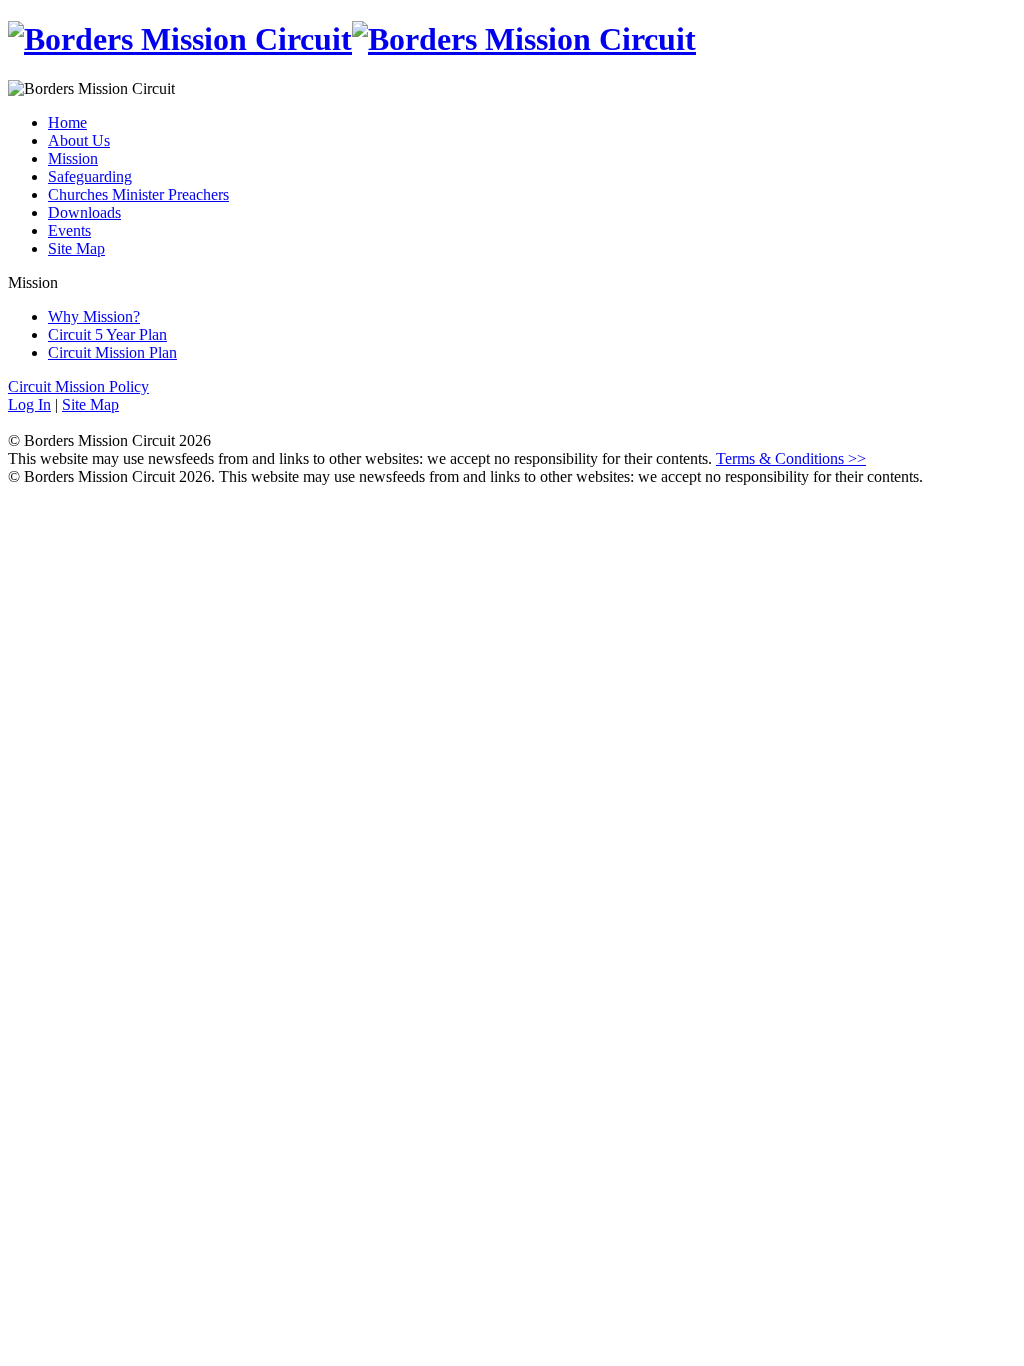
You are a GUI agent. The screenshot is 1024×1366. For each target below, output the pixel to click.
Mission (73, 158)
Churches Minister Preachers (138, 194)
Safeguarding (90, 176)
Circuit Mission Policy (78, 386)
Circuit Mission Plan (112, 352)
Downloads (84, 212)
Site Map (76, 248)
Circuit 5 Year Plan (107, 334)
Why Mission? (94, 316)
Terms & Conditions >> (791, 458)
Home (67, 122)
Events (69, 230)
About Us (79, 140)
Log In (29, 404)
